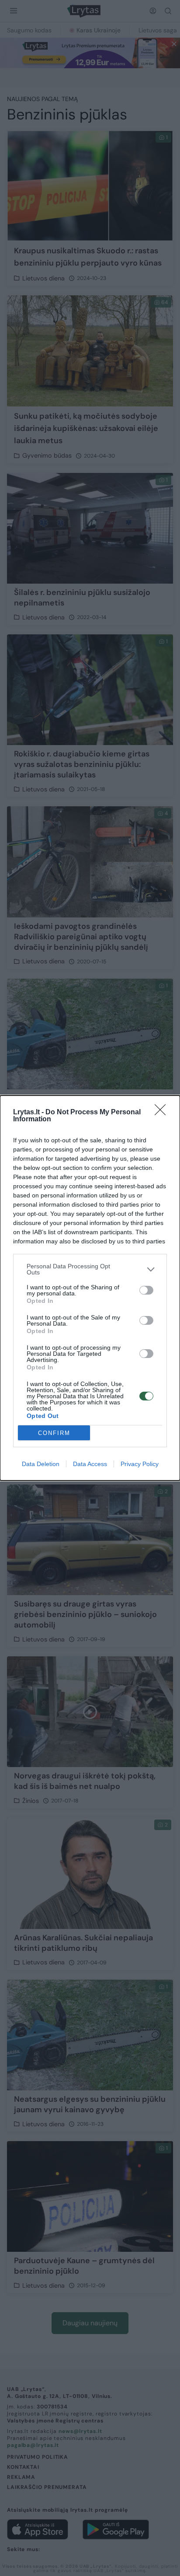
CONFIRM (54, 1433)
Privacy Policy (140, 1464)
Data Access (90, 1464)
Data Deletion (41, 1464)
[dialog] (90, 1288)
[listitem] (90, 1269)
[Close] (163, 1113)
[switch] (146, 1290)
